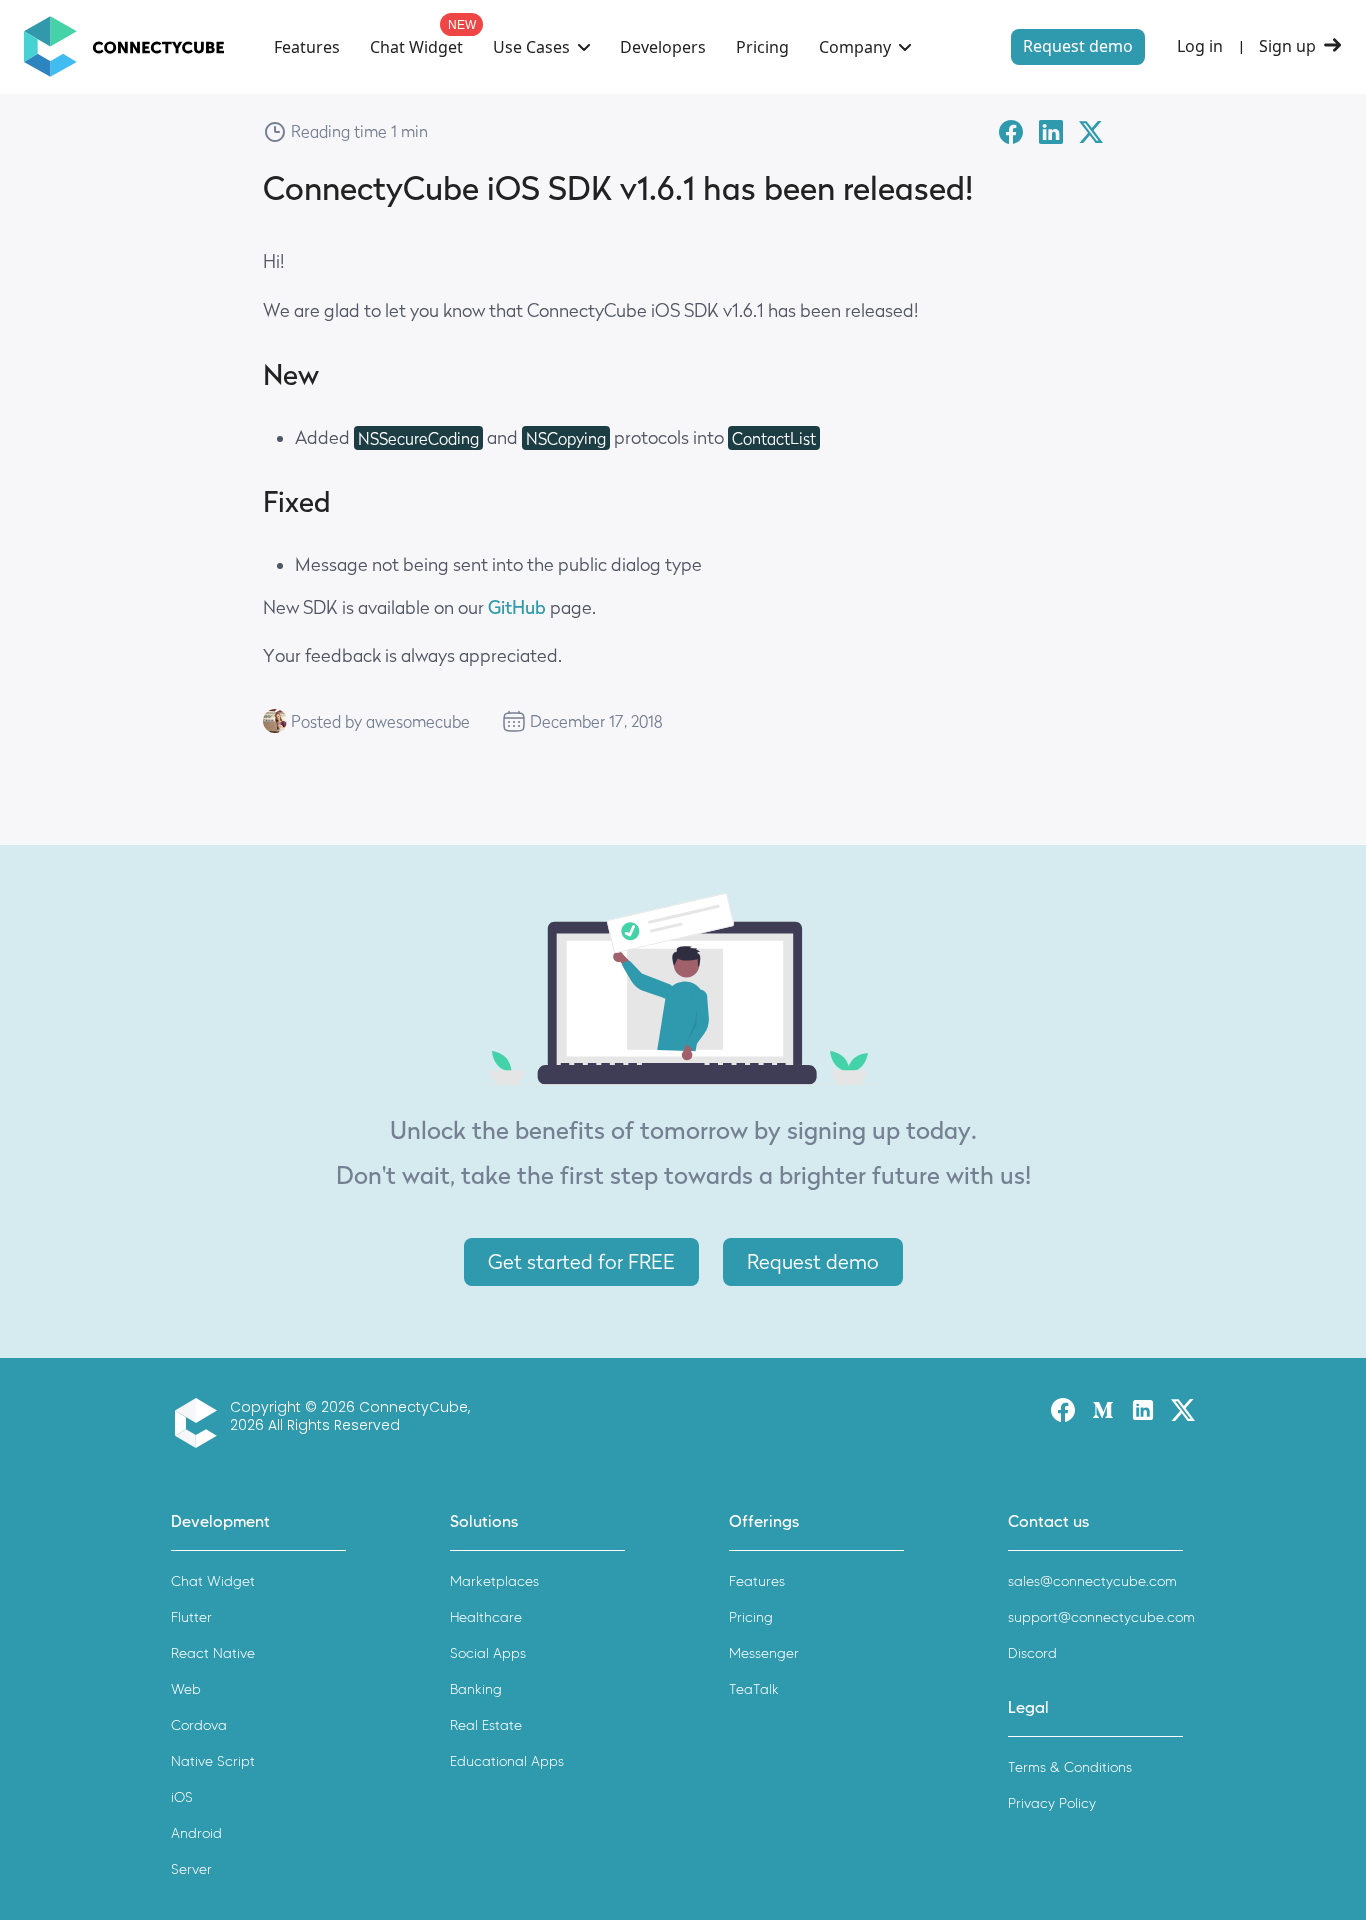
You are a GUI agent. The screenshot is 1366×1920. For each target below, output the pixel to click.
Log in (1200, 46)
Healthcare (486, 1617)
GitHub (517, 607)
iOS (182, 1797)
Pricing (762, 47)
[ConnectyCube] (200, 1423)
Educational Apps (507, 1761)
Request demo (1078, 46)
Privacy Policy (1052, 1803)
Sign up (1287, 46)
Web (186, 1689)
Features (307, 47)
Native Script (213, 1761)
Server (191, 1869)
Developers (663, 47)
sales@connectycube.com (1092, 1581)
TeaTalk (754, 1689)
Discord (1032, 1653)
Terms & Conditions (1070, 1767)
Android (196, 1833)
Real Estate (486, 1725)
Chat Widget (416, 47)
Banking (476, 1689)
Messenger (764, 1653)
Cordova (199, 1725)
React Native (213, 1653)
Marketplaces (494, 1581)
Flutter (191, 1617)
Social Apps (488, 1653)
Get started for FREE (581, 1262)
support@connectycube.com (1101, 1617)
